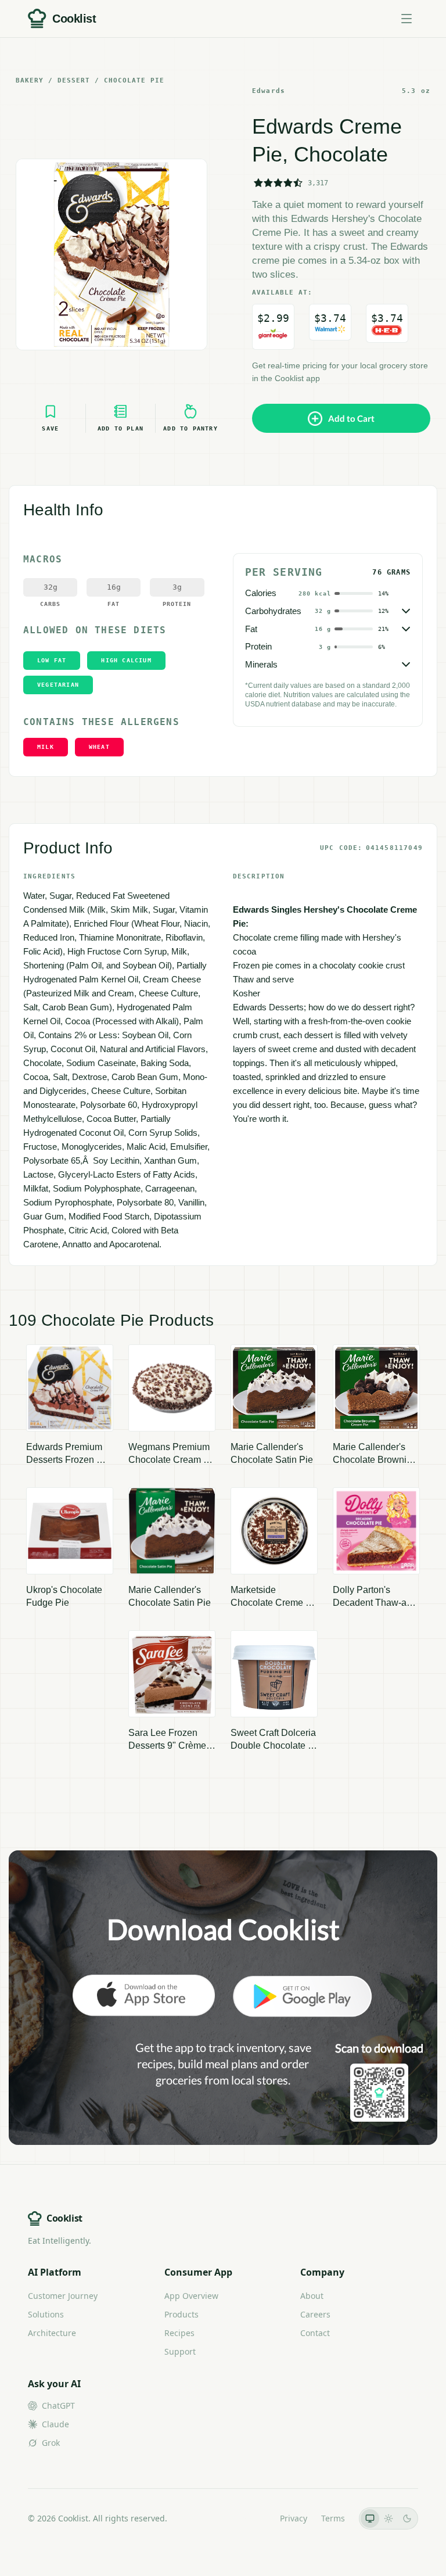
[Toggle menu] (407, 19)
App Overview (191, 2296)
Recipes (179, 2333)
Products (181, 2314)
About (312, 2296)
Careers (315, 2314)
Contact (315, 2333)
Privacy (294, 2518)
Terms (333, 2518)
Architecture (52, 2333)
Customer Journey (63, 2296)
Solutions (46, 2314)
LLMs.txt (250, 2518)
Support (180, 2351)
